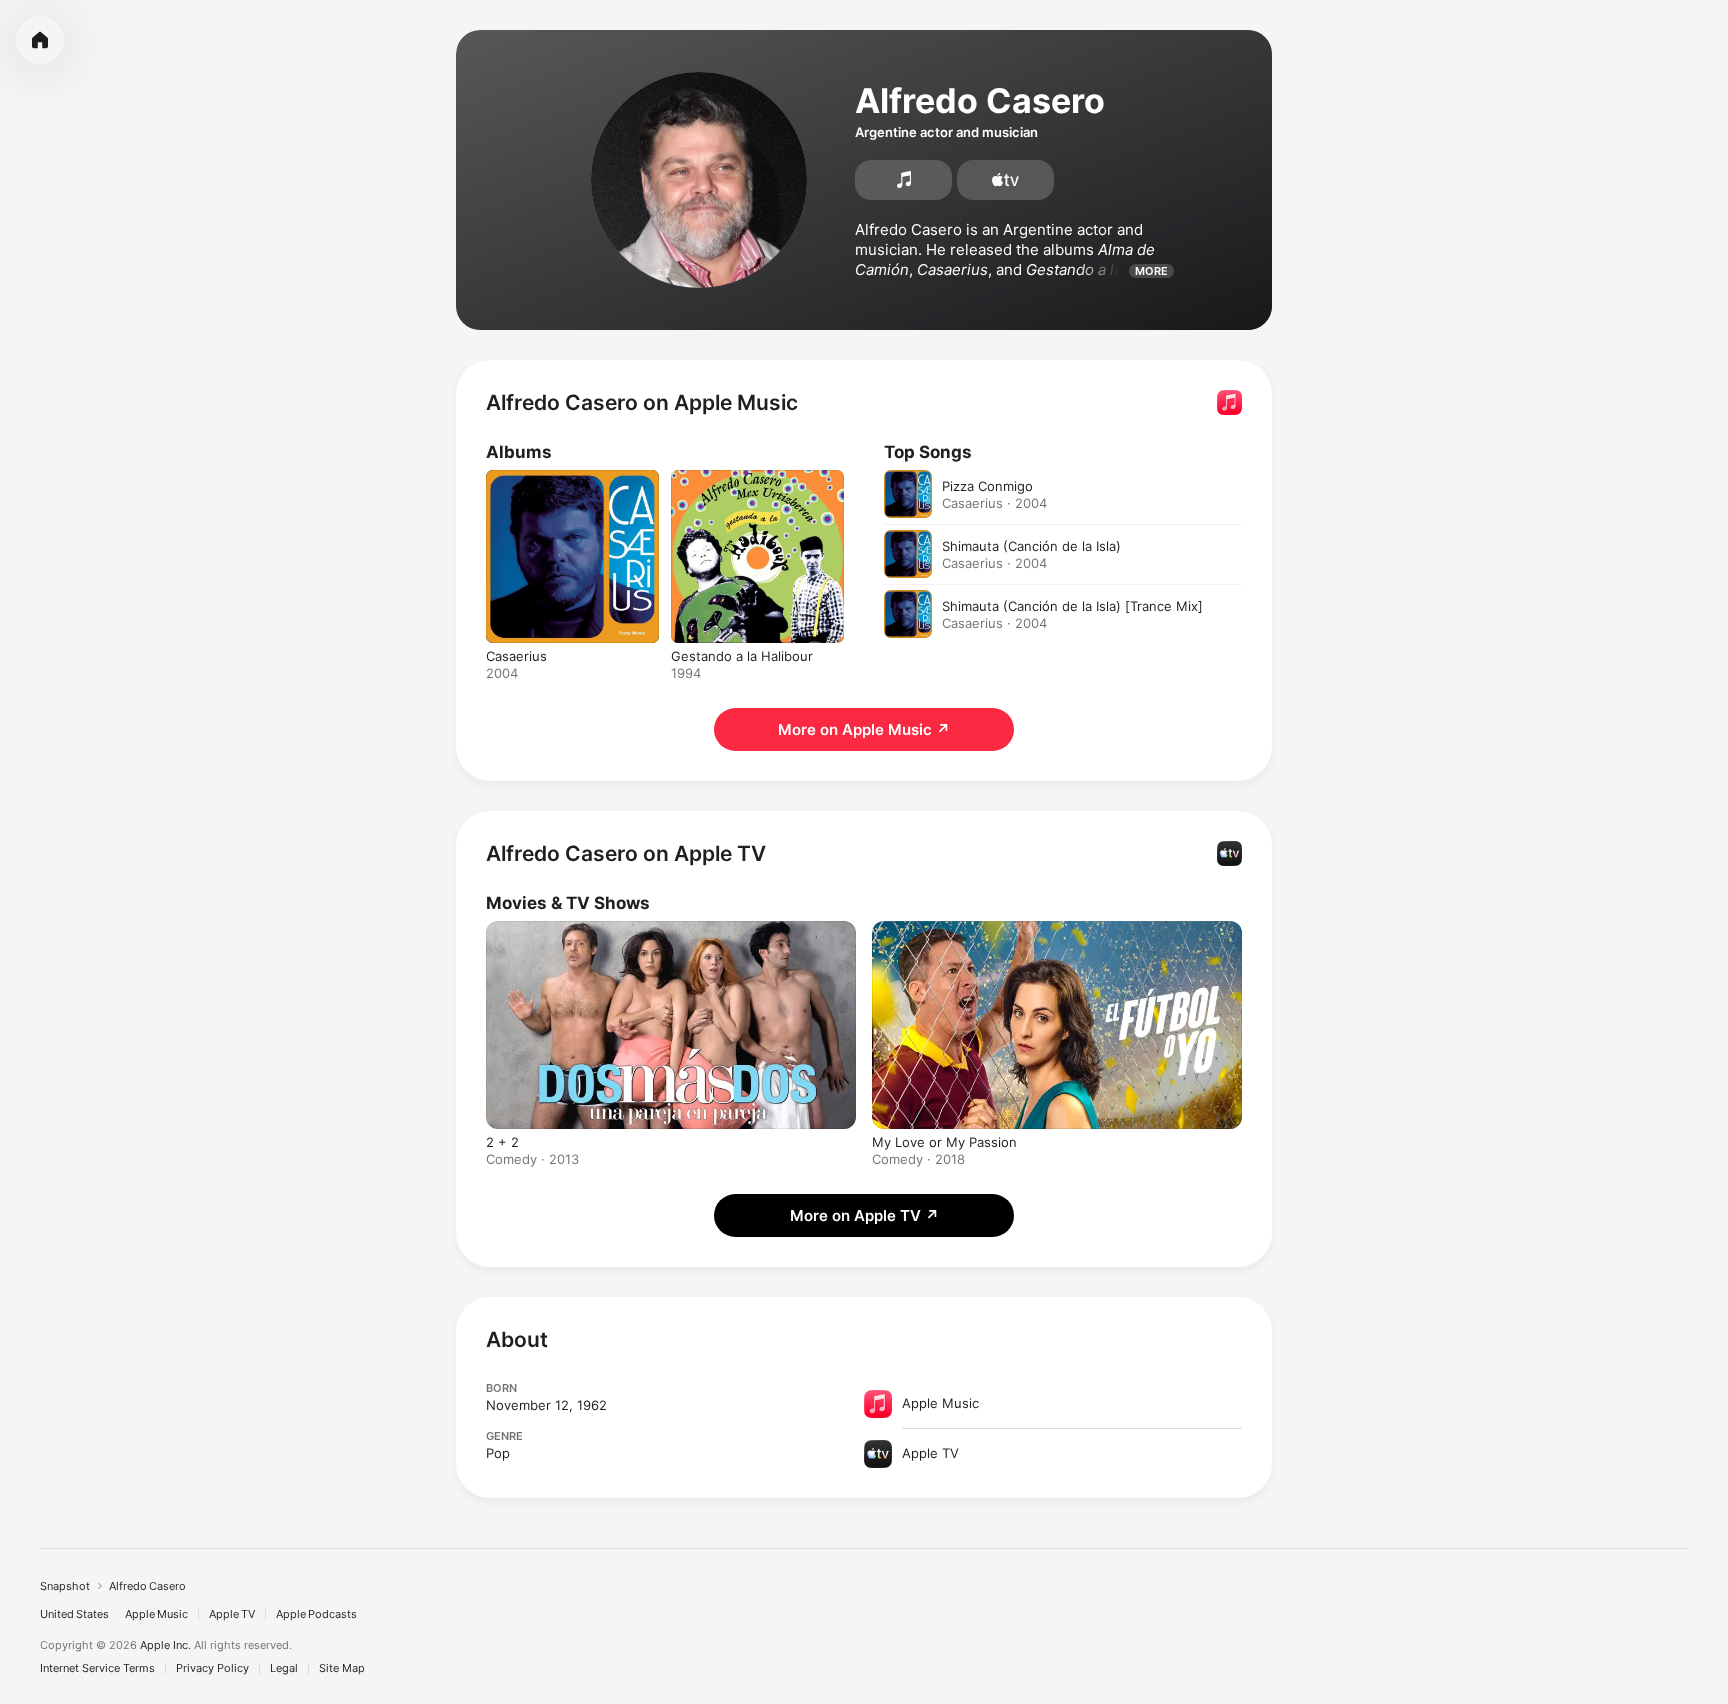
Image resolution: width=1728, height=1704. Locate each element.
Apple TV (232, 1614)
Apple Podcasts (316, 1614)
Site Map (342, 1668)
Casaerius (516, 478)
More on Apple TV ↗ (864, 1215)
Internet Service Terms (97, 1668)
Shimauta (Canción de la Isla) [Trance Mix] (1072, 606)
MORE (1151, 271)
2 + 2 (502, 1142)
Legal (284, 1668)
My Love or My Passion (944, 1142)
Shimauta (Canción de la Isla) (1031, 546)
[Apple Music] (903, 180)
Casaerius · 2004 (994, 503)
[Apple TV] (1005, 180)
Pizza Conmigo (987, 486)
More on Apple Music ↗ (864, 729)
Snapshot (65, 1586)
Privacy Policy (212, 1668)
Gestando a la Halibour (742, 478)
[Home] (40, 40)
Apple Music (156, 1614)
